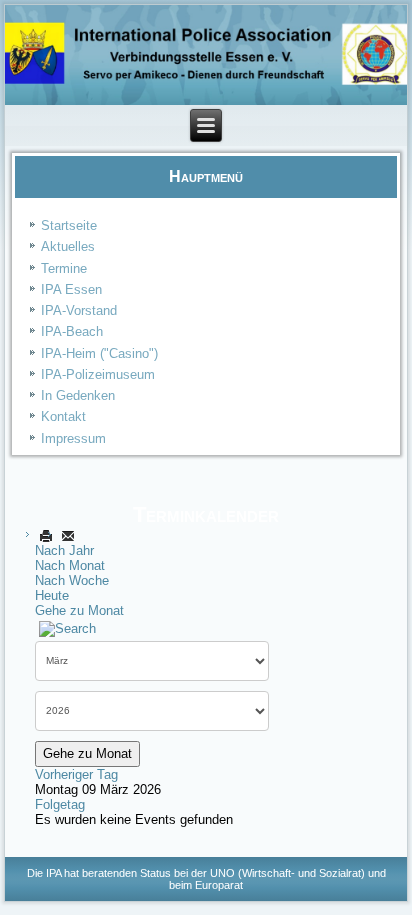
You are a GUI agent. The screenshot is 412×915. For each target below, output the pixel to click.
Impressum (73, 438)
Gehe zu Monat (79, 610)
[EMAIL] (68, 535)
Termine (64, 268)
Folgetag (60, 804)
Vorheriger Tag (76, 774)
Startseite (69, 225)
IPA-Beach (72, 331)
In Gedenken (78, 395)
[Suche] (67, 628)
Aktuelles (68, 246)
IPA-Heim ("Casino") (99, 353)
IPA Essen (71, 289)
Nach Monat (70, 565)
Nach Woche (72, 580)
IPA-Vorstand (79, 310)
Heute (52, 595)
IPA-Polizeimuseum (98, 374)
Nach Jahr (64, 550)
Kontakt (63, 416)
